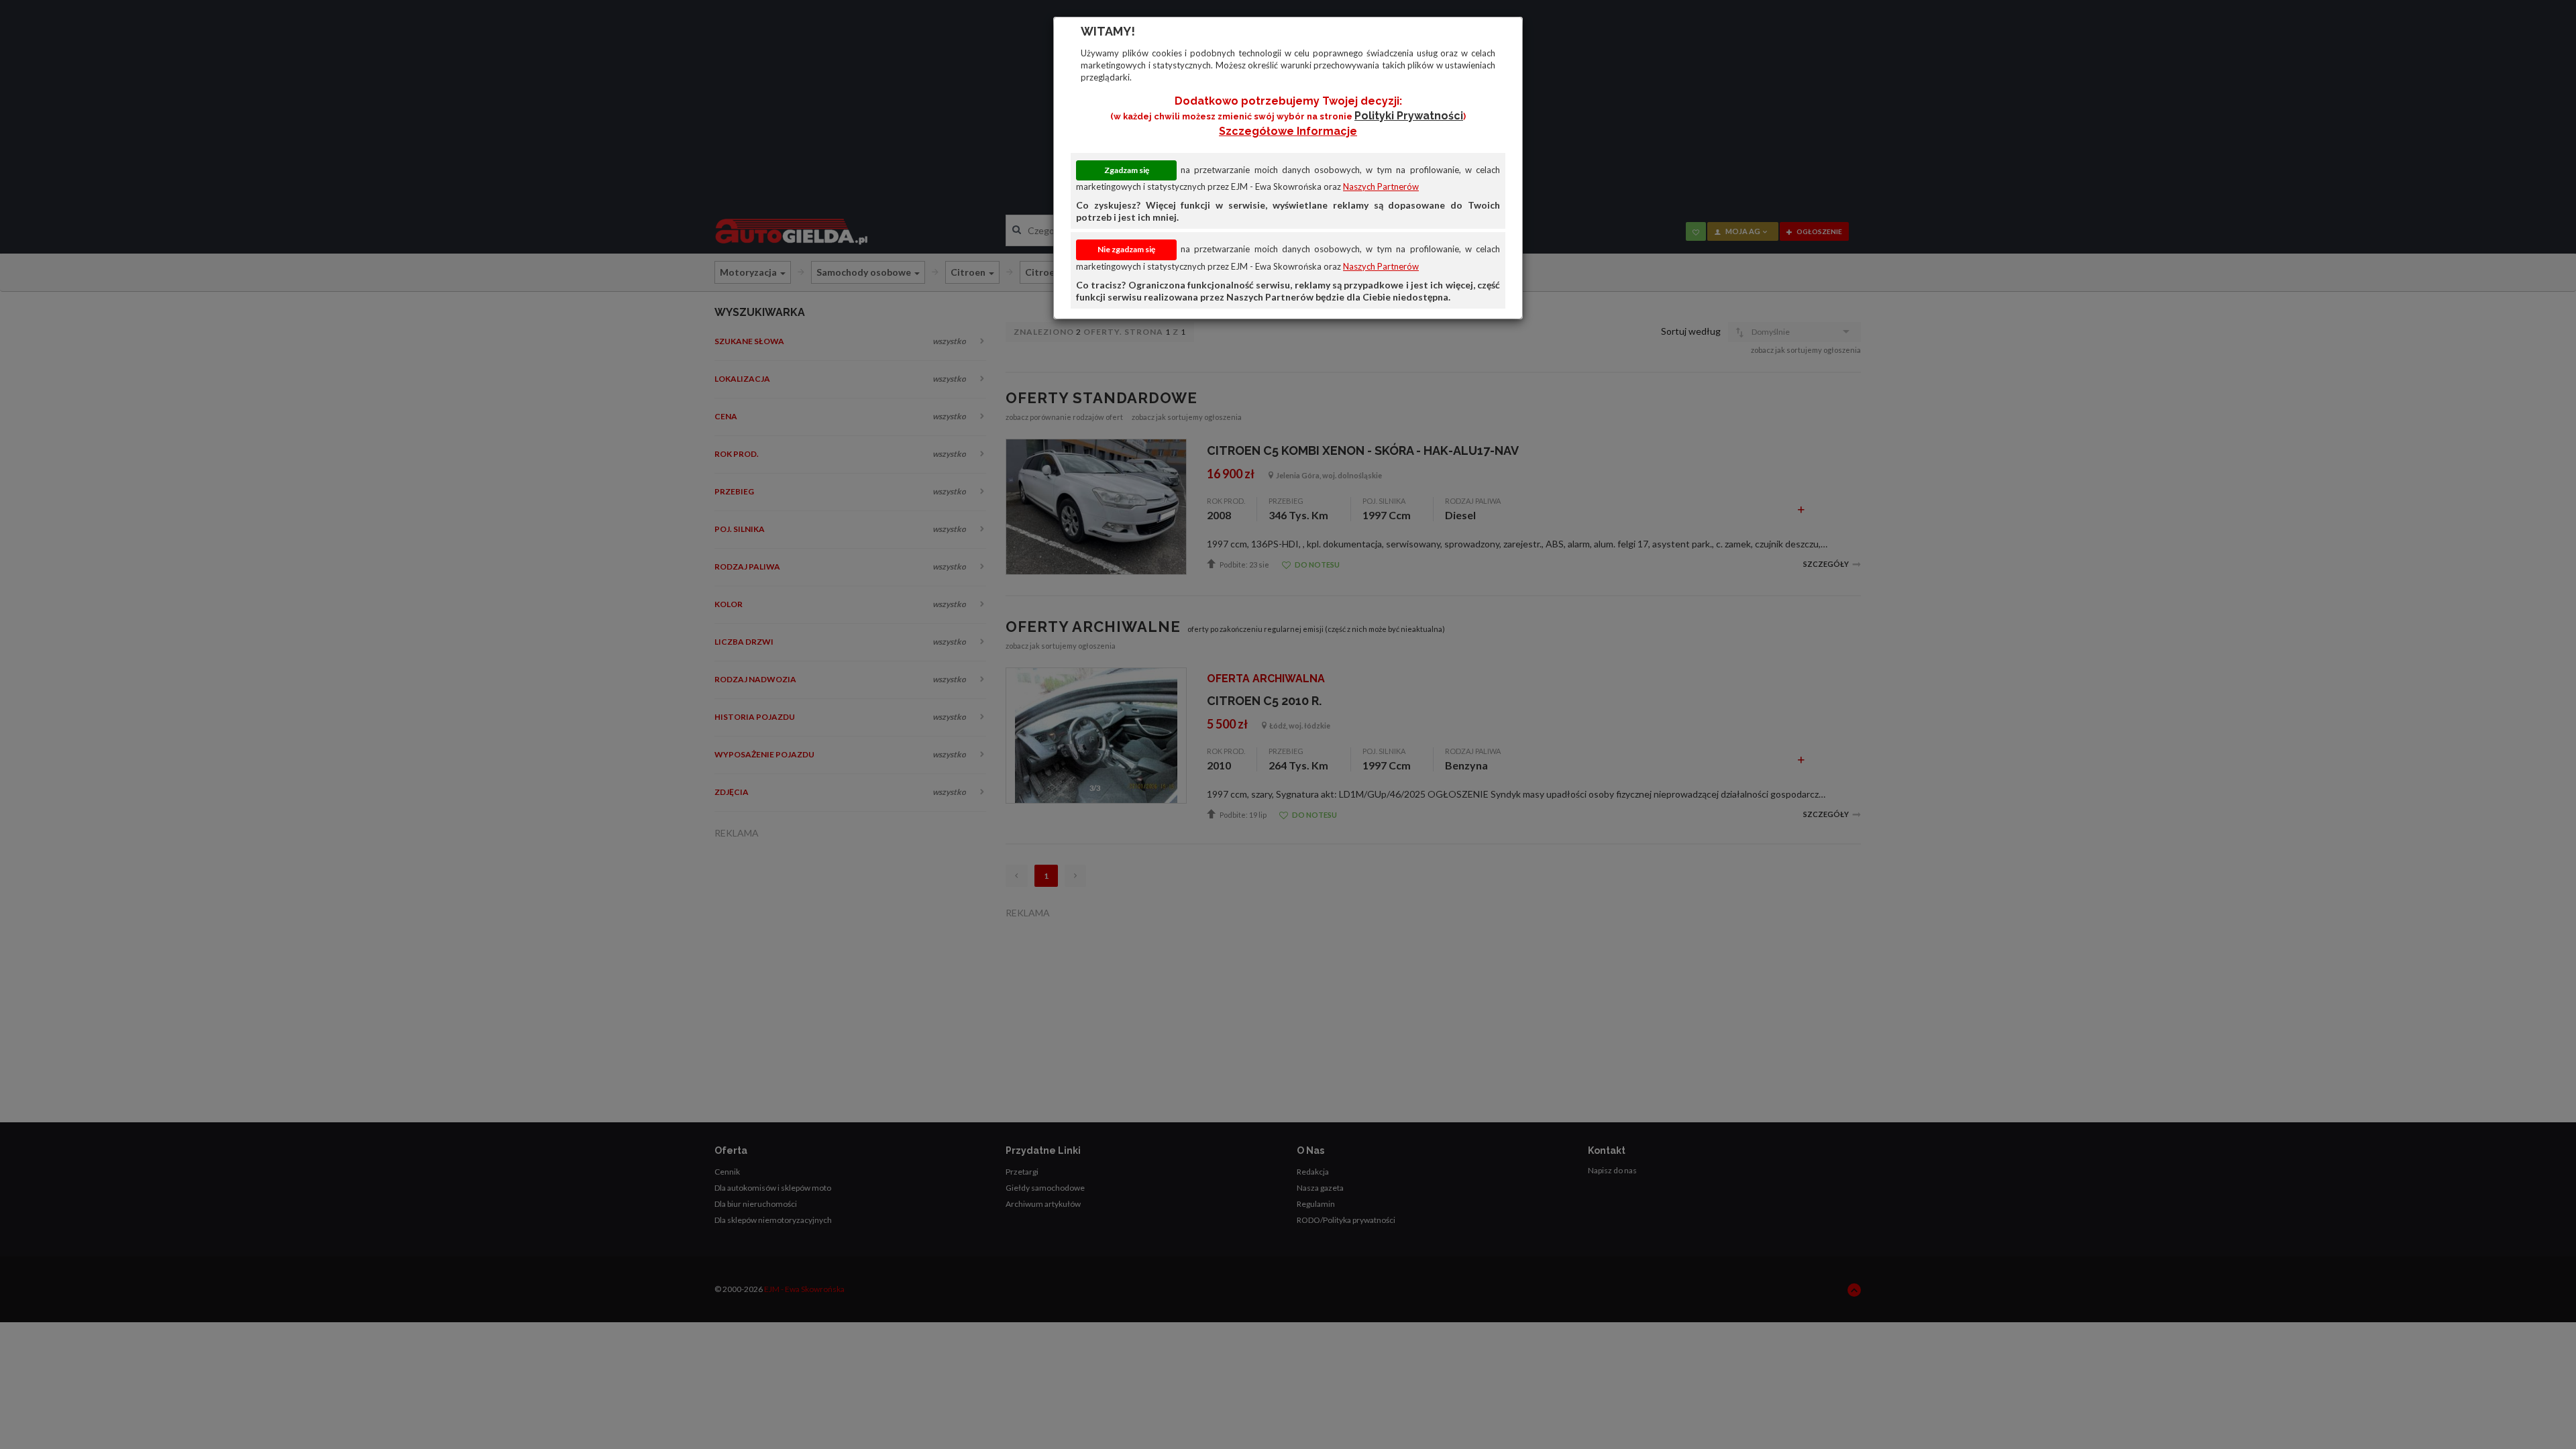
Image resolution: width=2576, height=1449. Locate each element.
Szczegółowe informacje (1288, 131)
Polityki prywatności (1409, 116)
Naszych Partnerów (1381, 186)
